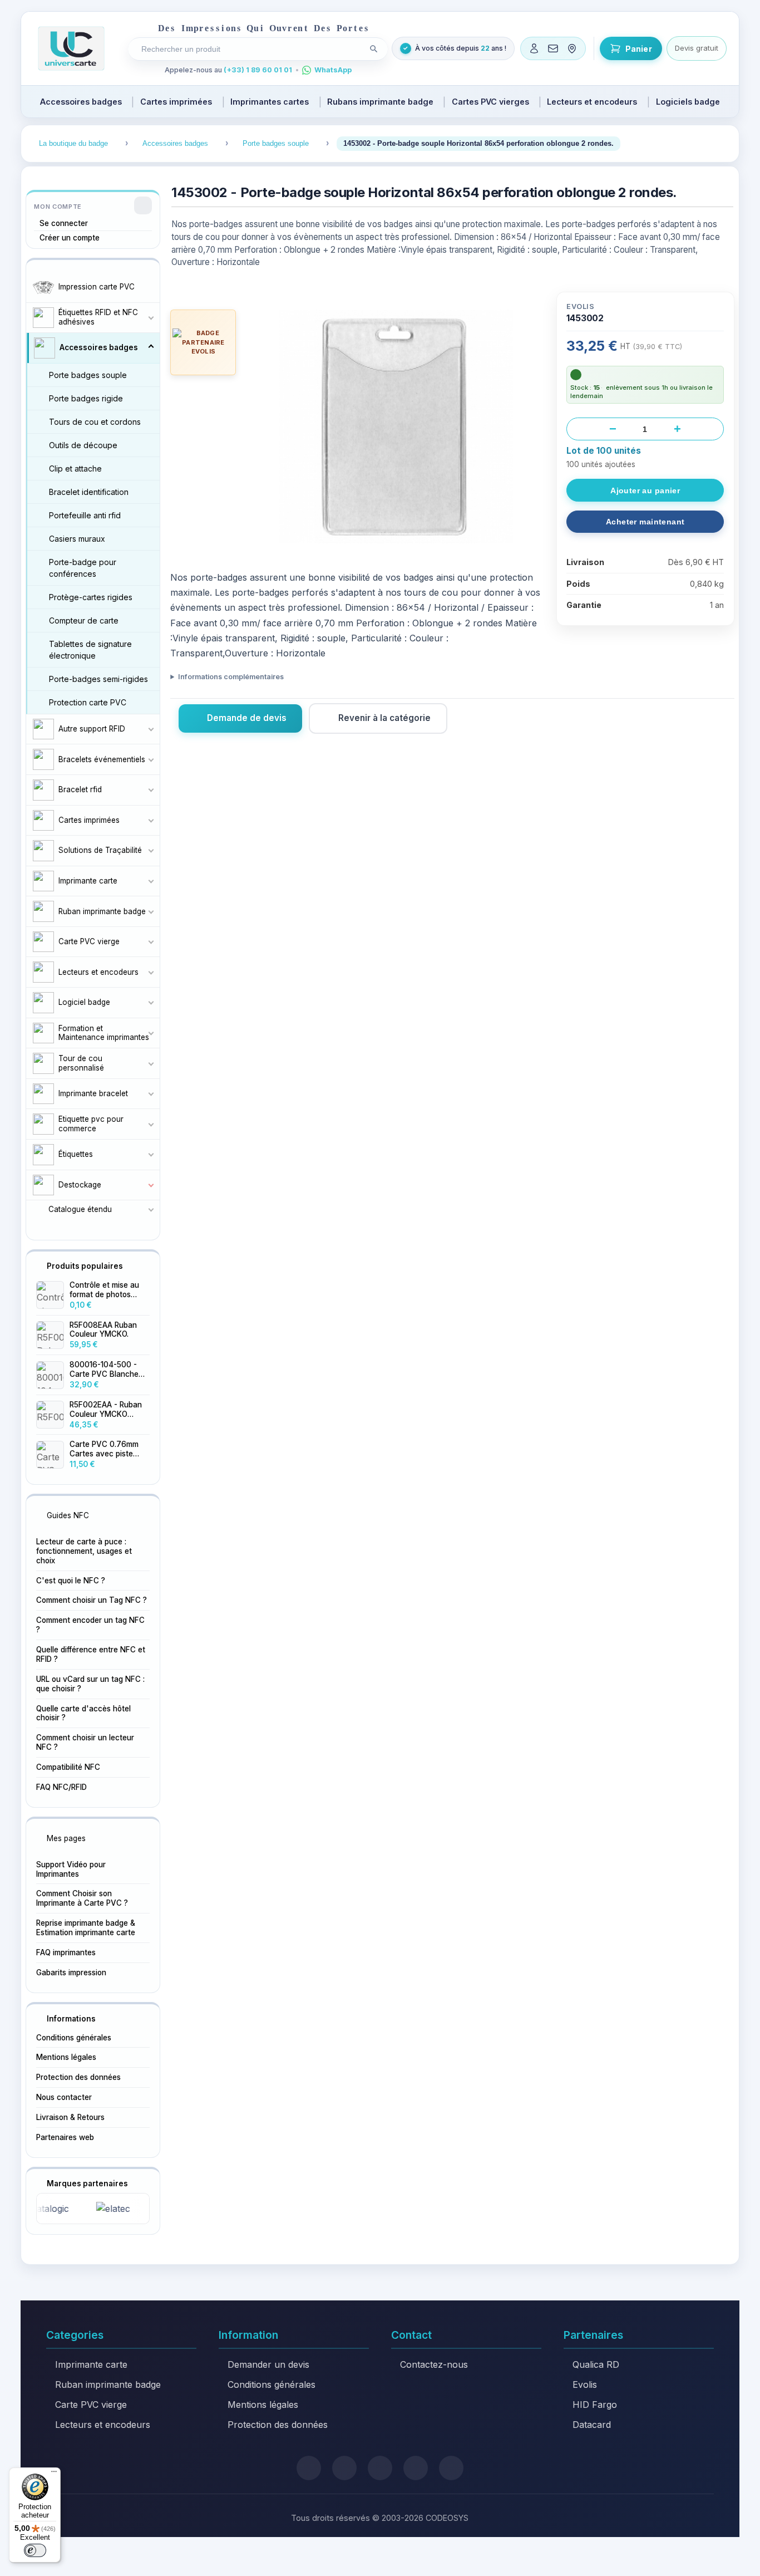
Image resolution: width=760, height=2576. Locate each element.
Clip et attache (75, 468)
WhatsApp (333, 70)
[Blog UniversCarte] (344, 2468)
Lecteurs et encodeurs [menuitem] (592, 102)
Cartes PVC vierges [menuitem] (490, 102)
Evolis (585, 2384)
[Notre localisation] (572, 48)
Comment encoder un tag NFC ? (90, 1625)
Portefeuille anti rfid (85, 515)
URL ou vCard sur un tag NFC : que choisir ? (90, 1684)
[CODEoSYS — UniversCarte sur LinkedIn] (416, 2468)
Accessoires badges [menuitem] (81, 102)
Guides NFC (68, 1515)
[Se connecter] (143, 205)
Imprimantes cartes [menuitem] (270, 102)
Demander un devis (268, 2364)
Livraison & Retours (70, 2117)
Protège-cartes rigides (91, 597)
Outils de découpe (83, 445)
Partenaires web (65, 2137)
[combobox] (250, 49)
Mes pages (66, 1838)
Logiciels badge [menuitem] (688, 102)
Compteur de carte (84, 620)
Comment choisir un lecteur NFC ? (85, 1742)
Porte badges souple (88, 375)
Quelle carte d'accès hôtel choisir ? (83, 1713)
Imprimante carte (91, 2364)
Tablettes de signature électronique (90, 650)
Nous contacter (64, 2097)
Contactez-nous (434, 2364)
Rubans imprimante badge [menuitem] (380, 102)
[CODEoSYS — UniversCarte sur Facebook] (380, 2468)
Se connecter (64, 223)
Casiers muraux (77, 539)
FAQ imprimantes (66, 1952)
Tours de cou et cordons (95, 422)
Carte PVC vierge (91, 2405)
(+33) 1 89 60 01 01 (258, 70)
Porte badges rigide (86, 398)
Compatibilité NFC (68, 1767)
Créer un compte (70, 238)
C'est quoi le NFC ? (71, 1581)
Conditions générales (74, 2038)
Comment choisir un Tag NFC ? (92, 1600)
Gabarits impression (71, 1973)
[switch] (35, 2550)
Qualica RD (596, 2364)
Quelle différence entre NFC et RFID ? (91, 1654)
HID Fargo (595, 2405)
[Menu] (54, 2474)
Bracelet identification (89, 492)
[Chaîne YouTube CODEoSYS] (451, 2468)
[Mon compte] (534, 48)
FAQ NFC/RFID (61, 1787)
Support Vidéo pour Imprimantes (71, 1869)
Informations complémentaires (231, 677)
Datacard (592, 2425)
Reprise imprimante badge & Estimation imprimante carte (86, 1928)
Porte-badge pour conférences (83, 568)
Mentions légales (66, 2057)
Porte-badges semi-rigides (98, 679)
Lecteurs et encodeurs (103, 2425)
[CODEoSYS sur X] (309, 2468)
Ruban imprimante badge (108, 2384)
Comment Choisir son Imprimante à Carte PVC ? (82, 1898)
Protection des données (78, 2077)
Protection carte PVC (88, 702)
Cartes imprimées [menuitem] (176, 102)
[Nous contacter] (553, 48)
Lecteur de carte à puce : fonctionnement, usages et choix (84, 1551)
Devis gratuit (697, 48)
